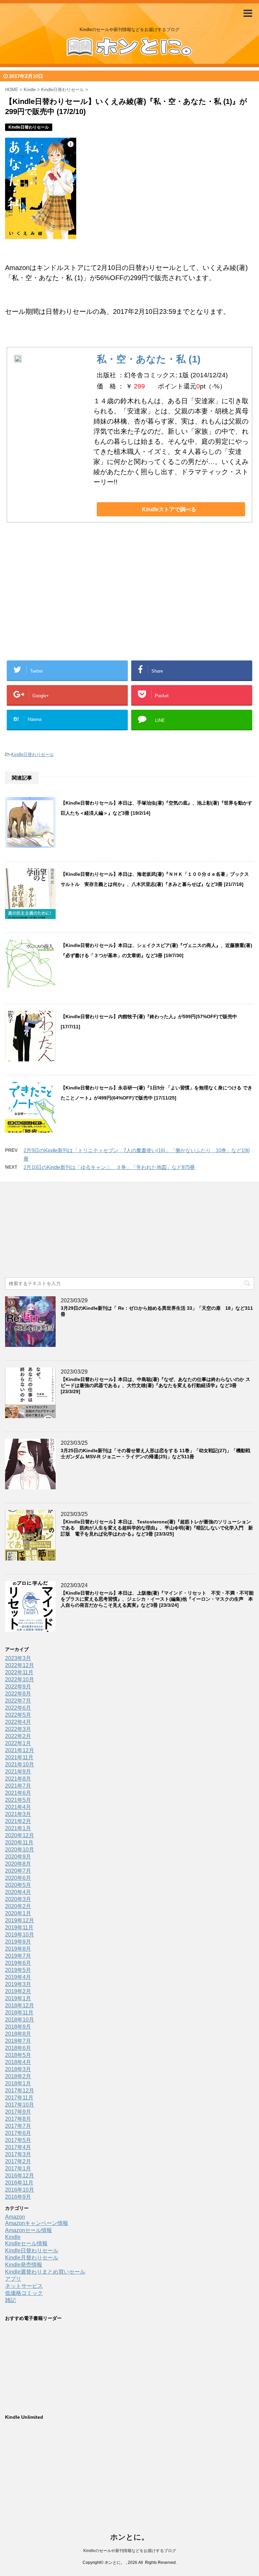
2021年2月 (18, 1821)
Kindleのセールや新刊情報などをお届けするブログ (130, 2551)
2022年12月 (20, 1665)
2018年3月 (18, 2069)
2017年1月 (18, 2168)
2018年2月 (18, 2076)
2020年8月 (18, 1864)
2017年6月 (18, 2133)
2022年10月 (20, 1679)
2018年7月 (18, 2041)
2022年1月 (18, 1743)
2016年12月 (20, 2176)
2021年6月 (18, 1793)
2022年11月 (19, 1672)
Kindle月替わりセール (32, 2258)
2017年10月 (20, 2105)
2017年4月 (18, 2147)
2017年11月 (19, 2098)
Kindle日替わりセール (33, 754)
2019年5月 (18, 1970)
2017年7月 (18, 2126)
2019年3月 (18, 1984)
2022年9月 (18, 1687)
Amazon (15, 2217)
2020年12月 (20, 1835)
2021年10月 (20, 1765)
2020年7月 (18, 1871)
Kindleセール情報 (26, 2243)
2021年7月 (18, 1786)
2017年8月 (18, 2119)
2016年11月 (19, 2183)
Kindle (13, 2237)
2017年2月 (18, 2161)
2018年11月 (19, 2013)
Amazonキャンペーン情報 (37, 2223)
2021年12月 (20, 1750)
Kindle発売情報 (24, 2265)
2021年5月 (18, 1800)
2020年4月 (18, 1892)
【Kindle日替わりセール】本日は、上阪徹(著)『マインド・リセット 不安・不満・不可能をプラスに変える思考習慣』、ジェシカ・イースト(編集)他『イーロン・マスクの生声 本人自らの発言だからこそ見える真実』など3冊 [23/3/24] (157, 1599)
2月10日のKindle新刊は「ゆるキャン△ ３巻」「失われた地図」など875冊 (109, 1167)
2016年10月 (20, 2190)
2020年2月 (18, 1906)
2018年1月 (18, 2083)
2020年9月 (18, 1857)
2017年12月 (20, 2091)
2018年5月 (18, 2055)
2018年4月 (18, 2062)
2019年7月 (18, 1956)
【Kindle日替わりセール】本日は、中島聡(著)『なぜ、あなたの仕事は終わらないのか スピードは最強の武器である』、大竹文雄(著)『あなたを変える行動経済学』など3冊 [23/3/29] (155, 1385)
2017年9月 (18, 2112)
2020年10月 (20, 1850)
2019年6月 (18, 1963)
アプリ (13, 2279)
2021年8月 (18, 1779)
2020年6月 (18, 1878)
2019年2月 (18, 1991)
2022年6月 (18, 1708)
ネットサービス (24, 2286)
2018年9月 (18, 2027)
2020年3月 (18, 1899)
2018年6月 (18, 2048)
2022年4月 (18, 1722)
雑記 (10, 2300)
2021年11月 (19, 1757)
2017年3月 (18, 2154)
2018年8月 (18, 2034)
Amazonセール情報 (28, 2230)
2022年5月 (18, 1715)
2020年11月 (19, 1842)
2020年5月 (18, 1885)
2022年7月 (18, 1701)
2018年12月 (20, 2005)
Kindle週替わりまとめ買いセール (45, 2272)
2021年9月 (18, 1772)
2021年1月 (18, 1828)
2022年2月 (18, 1736)
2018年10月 (20, 2020)
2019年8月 (18, 1949)
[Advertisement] (76, 602)
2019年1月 (18, 1998)
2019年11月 (19, 1928)
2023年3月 (18, 1658)
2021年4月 (18, 1807)
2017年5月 (18, 2140)
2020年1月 (18, 1913)
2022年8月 (18, 1694)
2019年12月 (20, 1920)
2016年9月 (18, 2197)
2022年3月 (18, 1729)
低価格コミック (24, 2293)
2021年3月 (18, 1814)
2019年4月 (18, 1977)
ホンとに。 (129, 2537)
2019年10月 (20, 1935)
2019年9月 (18, 1942)
